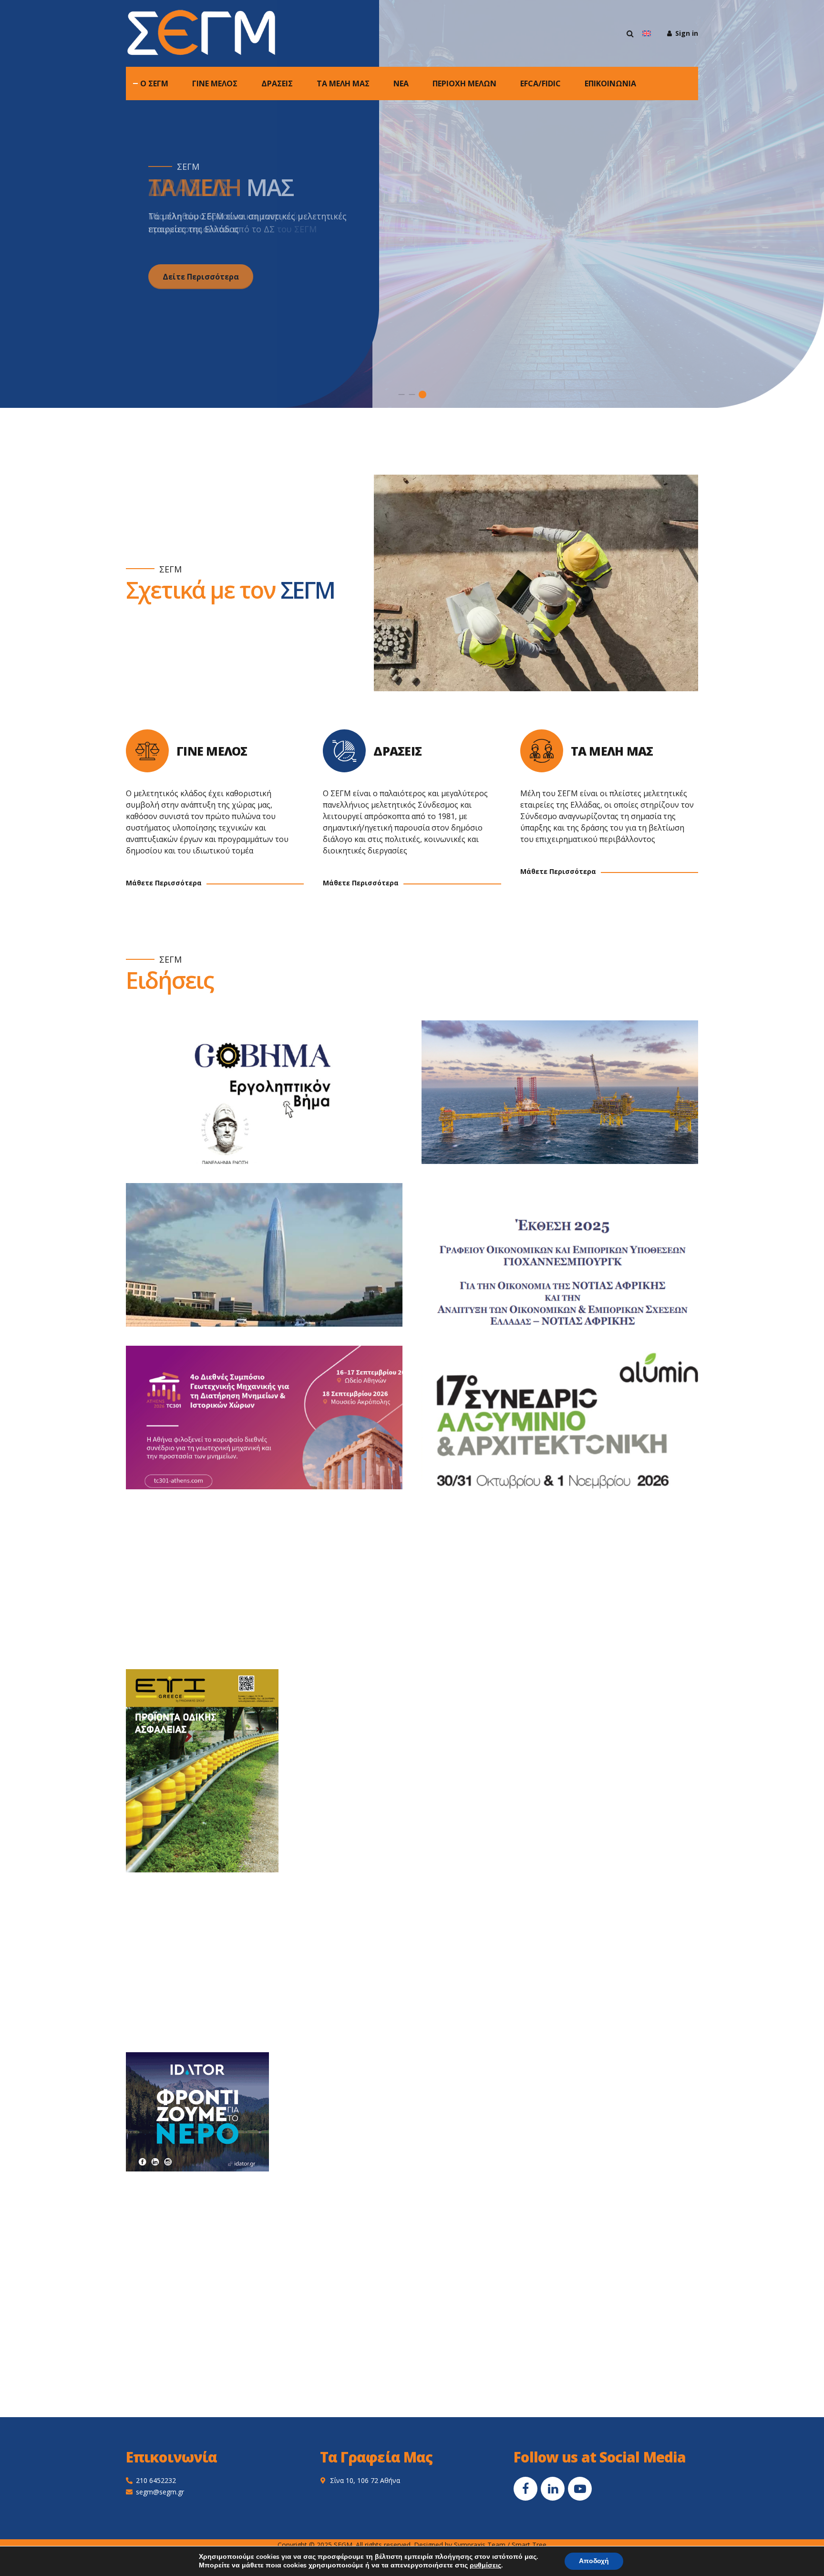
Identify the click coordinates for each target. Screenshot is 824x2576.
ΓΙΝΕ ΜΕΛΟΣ (215, 83)
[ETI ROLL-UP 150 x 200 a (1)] (202, 1771)
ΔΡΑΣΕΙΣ (277, 83)
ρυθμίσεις (485, 2566)
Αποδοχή (594, 2561)
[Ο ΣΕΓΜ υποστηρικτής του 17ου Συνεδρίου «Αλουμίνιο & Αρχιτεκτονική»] (569, 1427)
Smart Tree (529, 2545)
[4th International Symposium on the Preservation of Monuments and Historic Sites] (274, 1427)
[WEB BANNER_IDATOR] (197, 2112)
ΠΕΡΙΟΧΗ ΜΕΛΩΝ (464, 83)
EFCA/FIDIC (541, 83)
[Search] (630, 33)
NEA (401, 83)
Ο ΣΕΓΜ (154, 83)
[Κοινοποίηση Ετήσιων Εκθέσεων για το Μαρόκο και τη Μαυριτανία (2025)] (274, 1264)
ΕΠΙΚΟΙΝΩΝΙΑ (610, 83)
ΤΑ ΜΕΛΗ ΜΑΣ (343, 83)
